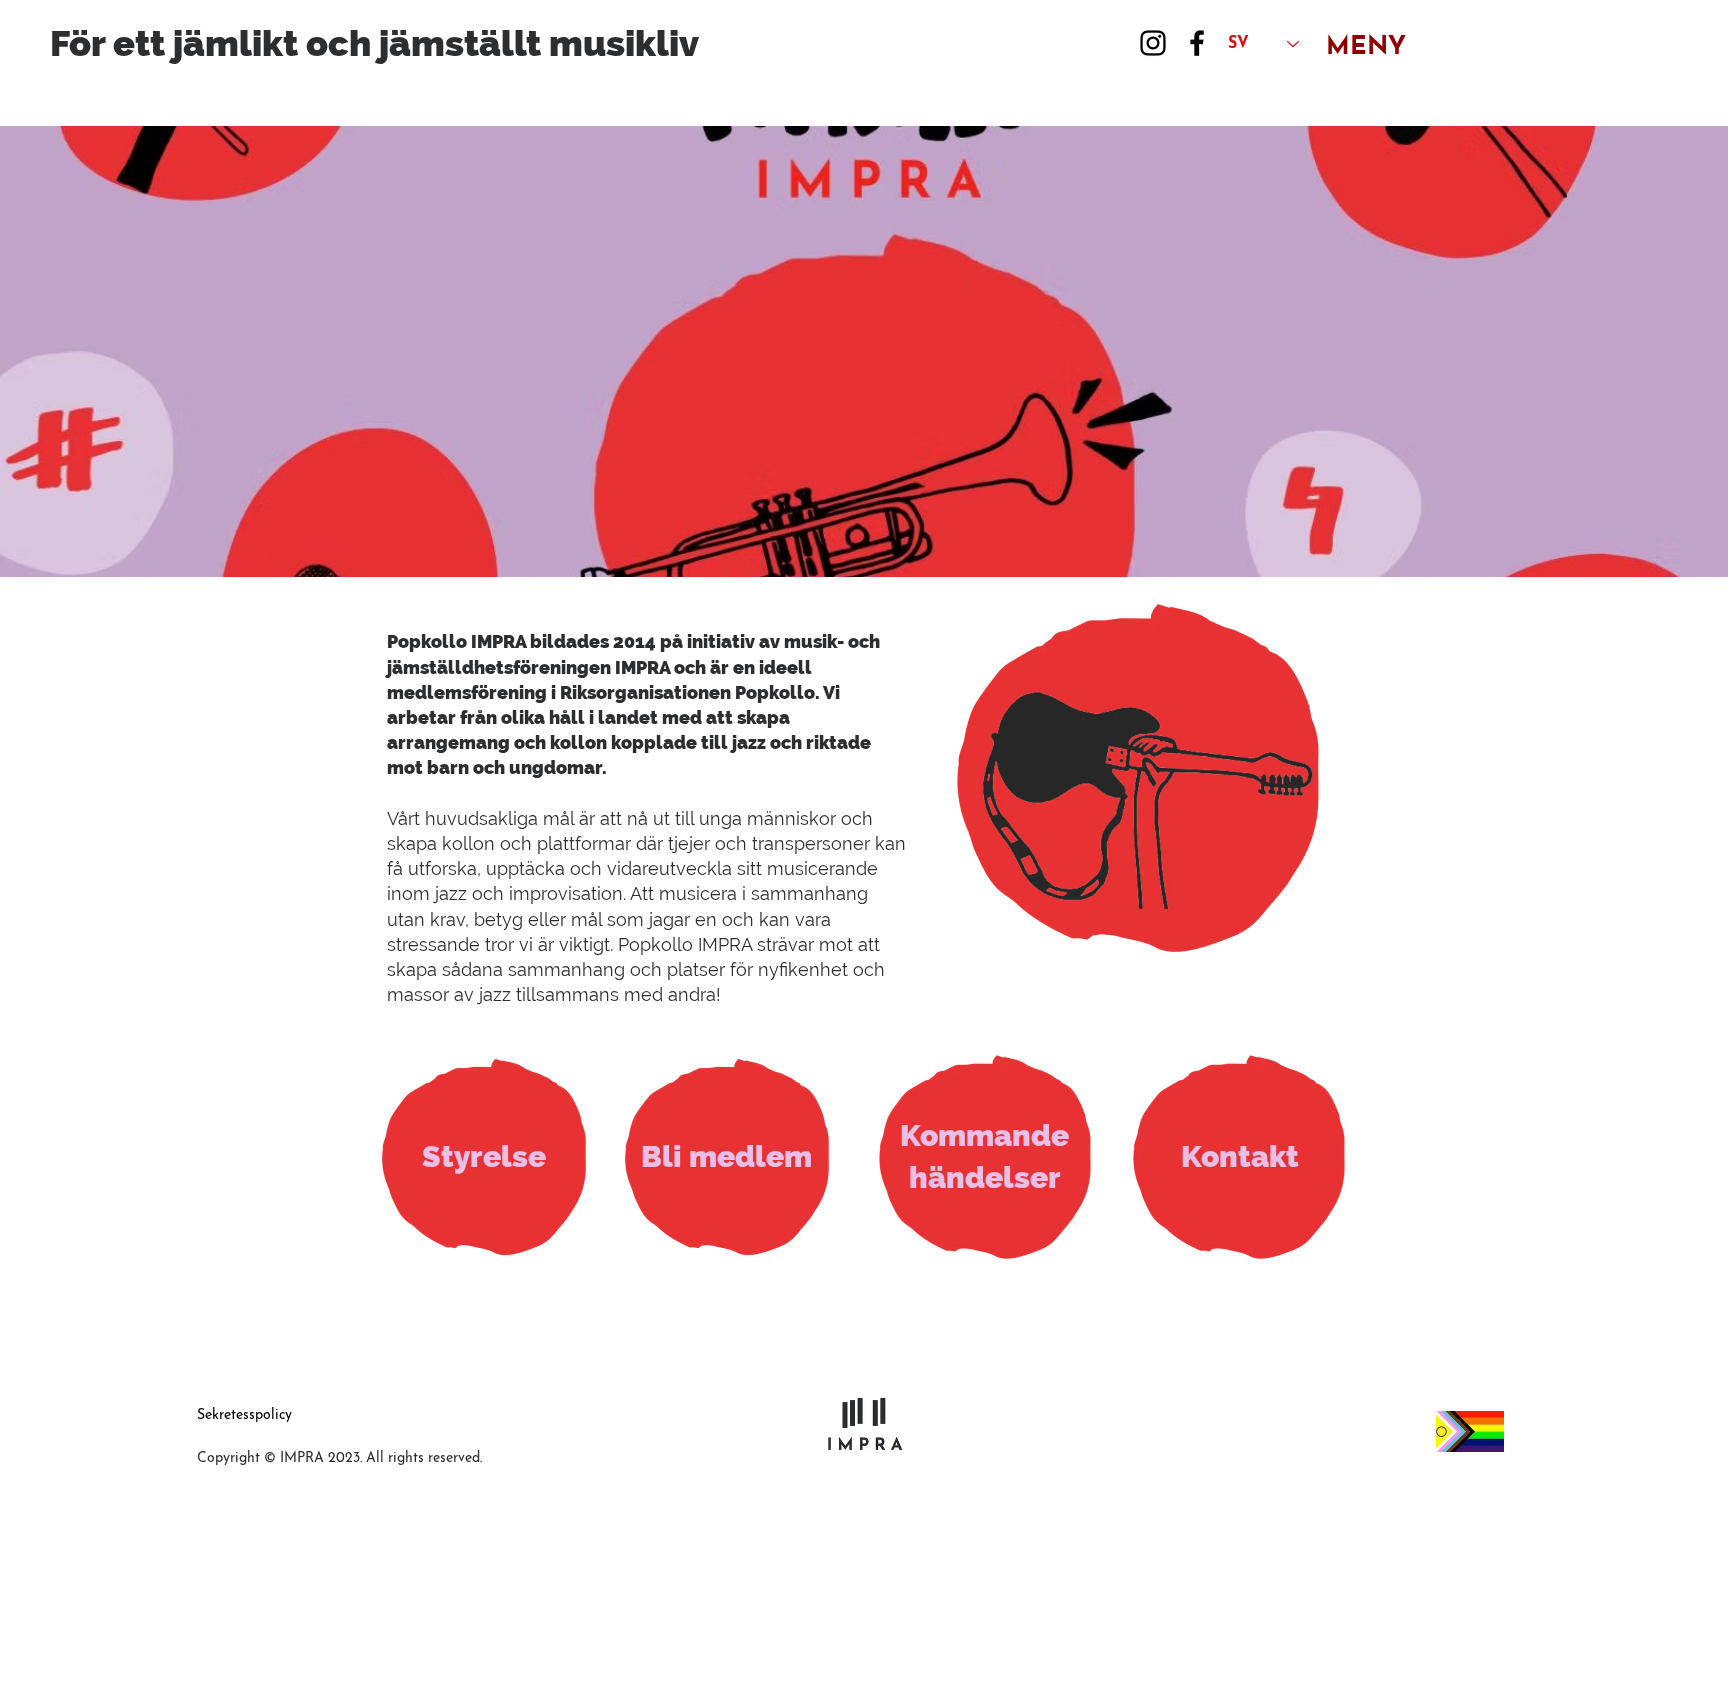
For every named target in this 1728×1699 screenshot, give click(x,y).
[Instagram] (1153, 43)
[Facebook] (1197, 43)
